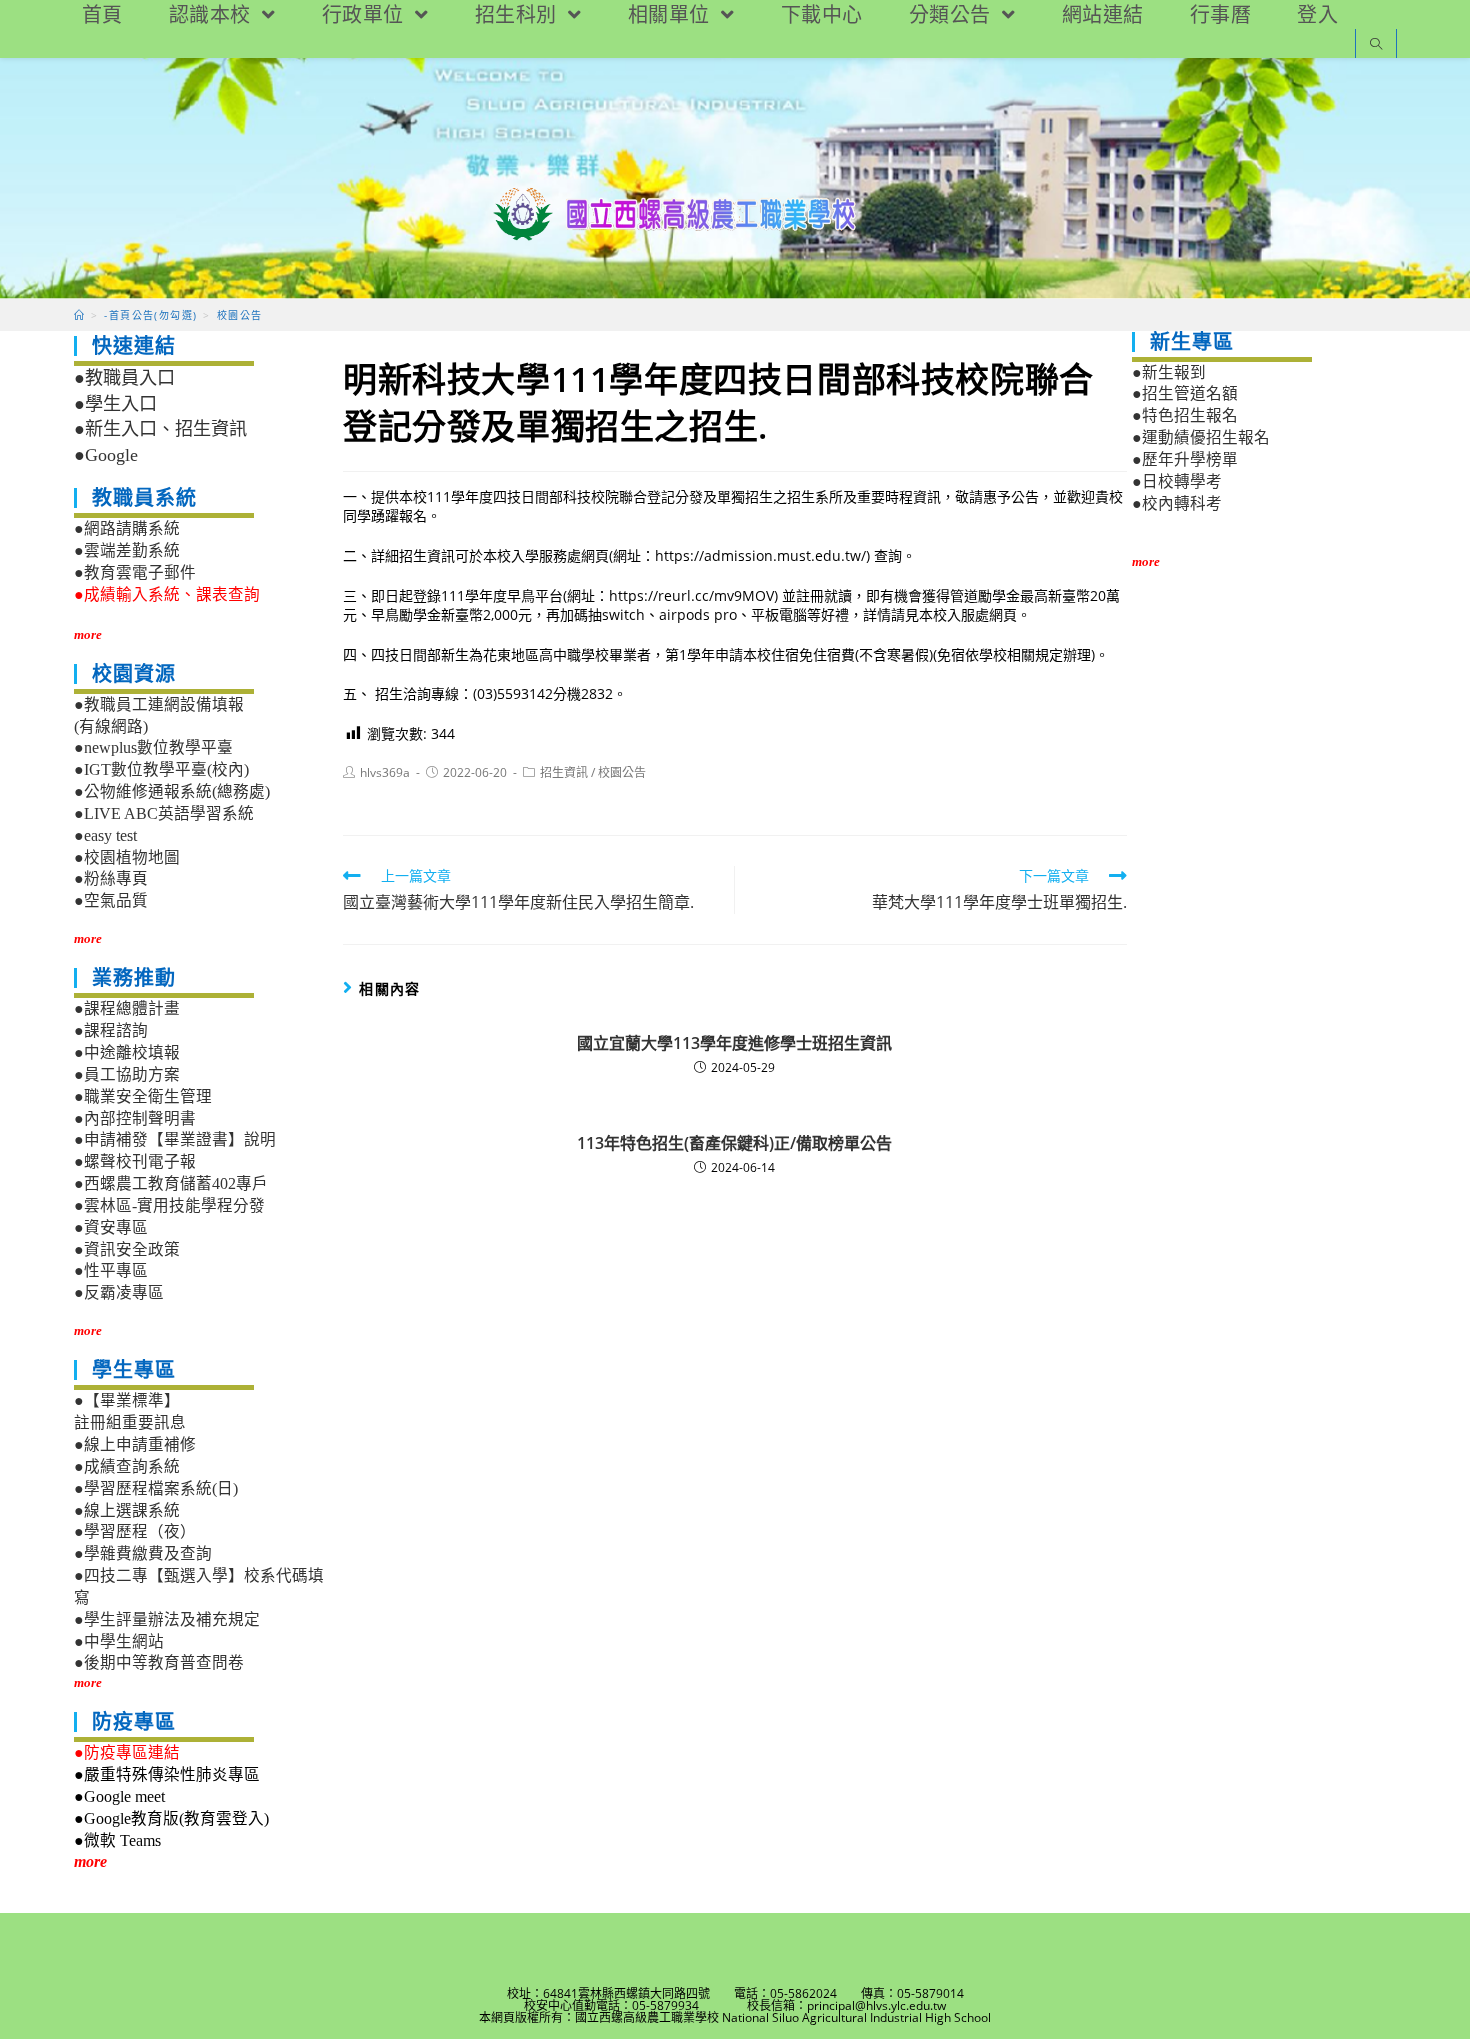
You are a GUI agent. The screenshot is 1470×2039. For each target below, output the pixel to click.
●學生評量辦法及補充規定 (167, 1619)
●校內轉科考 (1177, 503)
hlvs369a (385, 772)
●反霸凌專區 (119, 1292)
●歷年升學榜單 (1185, 459)
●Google (106, 455)
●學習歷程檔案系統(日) (156, 1488)
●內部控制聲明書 (135, 1118)
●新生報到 (1169, 372)
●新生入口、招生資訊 (160, 429)
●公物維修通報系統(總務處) (172, 791)
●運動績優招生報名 (1201, 437)
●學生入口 (115, 404)
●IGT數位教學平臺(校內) (161, 769)
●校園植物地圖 (127, 857)
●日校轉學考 (1177, 481)
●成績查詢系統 (127, 1466)
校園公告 (622, 772)
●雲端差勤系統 (127, 550)
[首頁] (79, 315)
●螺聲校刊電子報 (135, 1161)
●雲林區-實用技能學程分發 (169, 1205)
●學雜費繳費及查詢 (143, 1553)
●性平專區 (111, 1270)
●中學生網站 (119, 1641)
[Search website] (1376, 45)
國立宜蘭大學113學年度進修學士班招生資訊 (734, 1043)
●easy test (105, 835)
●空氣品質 (111, 900)
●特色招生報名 (1185, 415)
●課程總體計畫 (127, 1008)
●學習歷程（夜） (135, 1531)
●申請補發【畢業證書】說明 (175, 1139)
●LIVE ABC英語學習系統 (164, 813)
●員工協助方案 (127, 1074)
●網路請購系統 (127, 528)
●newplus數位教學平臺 (153, 747)
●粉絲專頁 (111, 878)
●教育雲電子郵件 (135, 572)
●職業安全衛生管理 (143, 1096)
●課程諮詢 (111, 1030)
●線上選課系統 (127, 1510)
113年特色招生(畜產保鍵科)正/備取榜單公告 (734, 1143)
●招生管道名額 (1185, 393)
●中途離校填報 (127, 1052)
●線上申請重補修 (135, 1444)
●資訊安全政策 (127, 1249)
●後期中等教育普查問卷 (159, 1662)
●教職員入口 (124, 378)
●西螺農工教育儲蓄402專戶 (171, 1183)
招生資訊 (564, 772)
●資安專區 (111, 1227)
